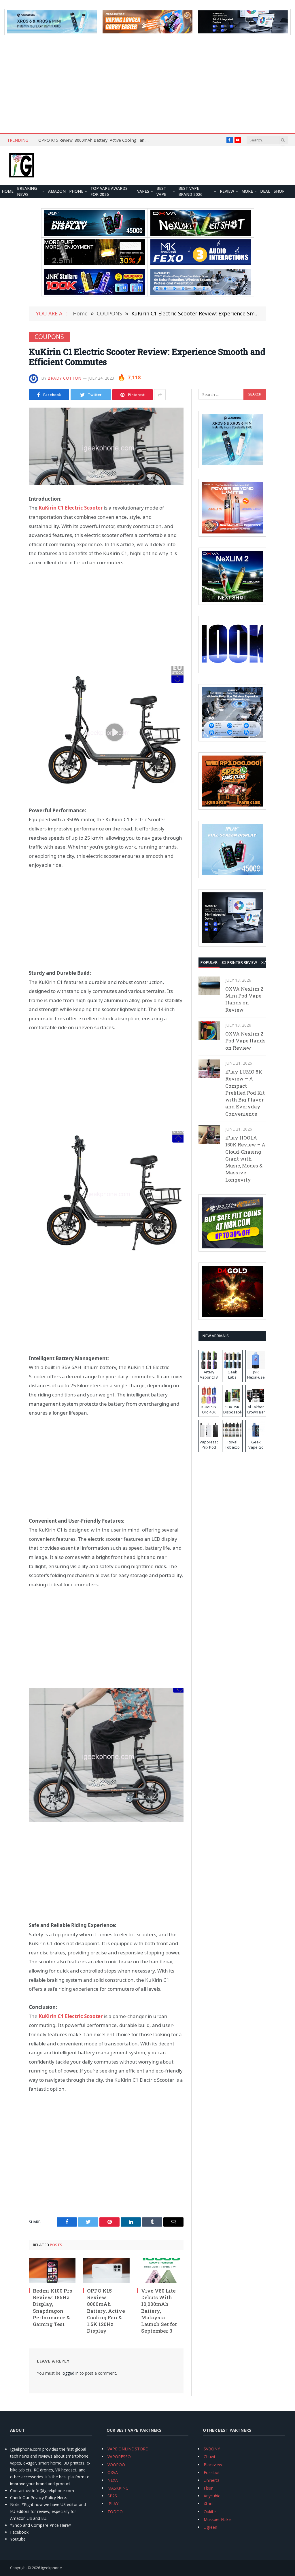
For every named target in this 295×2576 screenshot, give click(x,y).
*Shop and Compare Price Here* (41, 2525)
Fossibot (212, 2472)
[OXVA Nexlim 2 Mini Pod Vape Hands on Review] (209, 986)
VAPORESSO (119, 2457)
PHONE (76, 191)
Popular (209, 962)
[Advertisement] (147, 84)
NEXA (113, 2480)
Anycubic (212, 2496)
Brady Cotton (65, 378)
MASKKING (118, 2488)
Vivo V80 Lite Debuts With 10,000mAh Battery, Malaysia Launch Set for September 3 (159, 2311)
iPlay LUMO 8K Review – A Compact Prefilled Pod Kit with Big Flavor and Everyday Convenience (245, 1093)
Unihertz (211, 2480)
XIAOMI (268, 962)
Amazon (57, 191)
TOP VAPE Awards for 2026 (109, 192)
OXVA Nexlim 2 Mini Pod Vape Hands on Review (244, 999)
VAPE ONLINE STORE (128, 2449)
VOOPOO (116, 2465)
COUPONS (49, 337)
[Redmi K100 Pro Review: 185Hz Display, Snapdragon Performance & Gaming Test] (52, 2270)
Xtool (209, 2504)
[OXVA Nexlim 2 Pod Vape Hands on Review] (209, 1031)
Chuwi (209, 2457)
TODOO (115, 2512)
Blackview (213, 2465)
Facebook (19, 2532)
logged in (70, 2373)
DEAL (265, 191)
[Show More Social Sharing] (160, 395)
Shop (279, 191)
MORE (247, 191)
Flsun (209, 2488)
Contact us (20, 2491)
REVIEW (227, 191)
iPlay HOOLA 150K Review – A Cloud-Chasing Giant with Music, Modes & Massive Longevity (245, 1159)
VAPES (143, 191)
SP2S (112, 2496)
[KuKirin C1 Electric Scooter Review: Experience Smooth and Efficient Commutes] (106, 446)
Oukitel (210, 2512)
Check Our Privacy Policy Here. (38, 2498)
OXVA (113, 2472)
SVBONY (212, 2449)
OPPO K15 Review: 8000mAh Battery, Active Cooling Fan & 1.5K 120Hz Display (96, 140)
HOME (8, 191)
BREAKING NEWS (27, 192)
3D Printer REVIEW (239, 962)
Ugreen (210, 2527)
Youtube (18, 2539)
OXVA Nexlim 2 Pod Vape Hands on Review (245, 1041)
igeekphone (51, 2568)
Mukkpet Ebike (217, 2519)
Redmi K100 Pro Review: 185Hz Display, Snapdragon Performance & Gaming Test (53, 2307)
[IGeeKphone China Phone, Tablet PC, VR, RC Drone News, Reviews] (22, 166)
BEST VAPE (161, 192)
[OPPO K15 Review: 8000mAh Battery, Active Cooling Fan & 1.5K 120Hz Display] (106, 2270)
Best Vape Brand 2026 (190, 192)
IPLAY (113, 2504)
